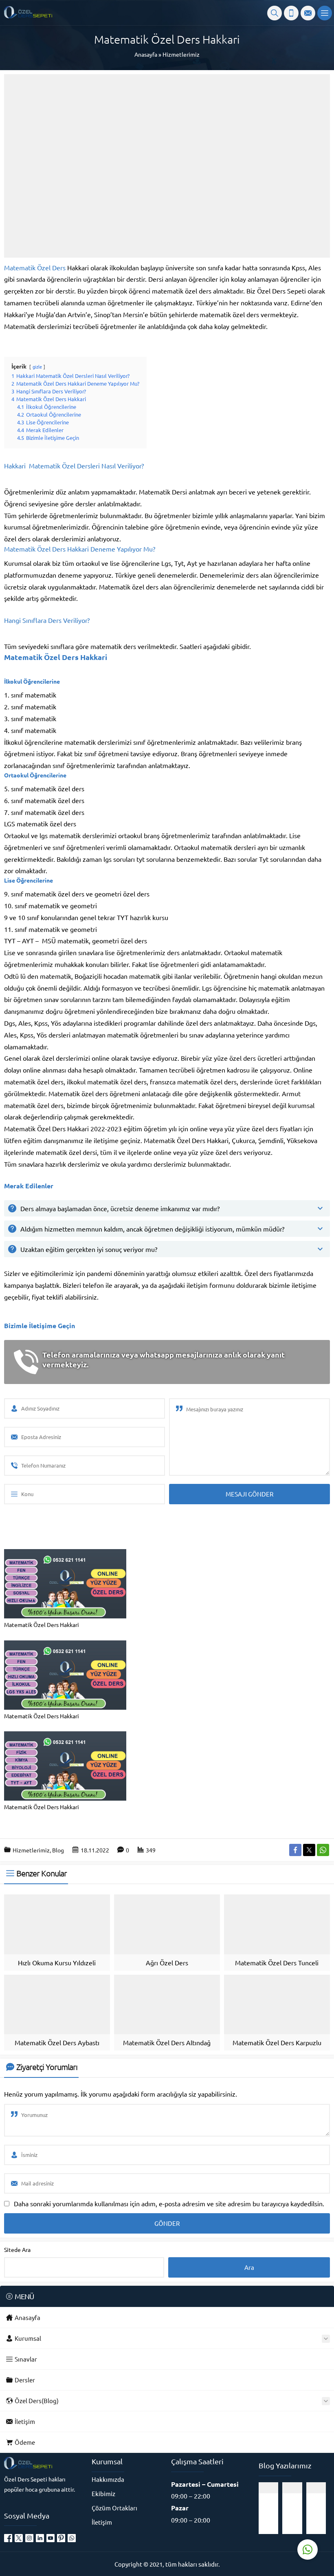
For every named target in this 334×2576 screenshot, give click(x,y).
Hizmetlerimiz (181, 54)
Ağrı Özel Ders (167, 1962)
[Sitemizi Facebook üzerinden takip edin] (8, 2538)
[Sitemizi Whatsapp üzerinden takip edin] (72, 2538)
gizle (37, 366)
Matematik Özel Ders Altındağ (167, 2042)
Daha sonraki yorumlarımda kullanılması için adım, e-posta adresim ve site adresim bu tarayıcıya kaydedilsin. (169, 2203)
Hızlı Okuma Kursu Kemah (321, 2514)
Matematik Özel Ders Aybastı (57, 2042)
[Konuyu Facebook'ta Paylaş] (295, 1850)
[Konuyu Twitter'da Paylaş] (309, 1850)
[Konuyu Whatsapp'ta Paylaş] (323, 1850)
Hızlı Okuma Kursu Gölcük (273, 2514)
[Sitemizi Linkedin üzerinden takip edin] (40, 2538)
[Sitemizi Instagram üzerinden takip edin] (29, 2538)
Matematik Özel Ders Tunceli (277, 1962)
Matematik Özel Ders (35, 267)
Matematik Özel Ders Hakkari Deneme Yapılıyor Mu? (80, 549)
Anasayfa (146, 54)
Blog (58, 1850)
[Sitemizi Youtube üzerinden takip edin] (51, 2538)
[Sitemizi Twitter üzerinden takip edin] (19, 2538)
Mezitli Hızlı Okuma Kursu (297, 2514)
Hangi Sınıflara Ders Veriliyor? (47, 620)
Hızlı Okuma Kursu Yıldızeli (57, 1962)
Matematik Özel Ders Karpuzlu (277, 2042)
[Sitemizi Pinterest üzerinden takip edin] (61, 2538)
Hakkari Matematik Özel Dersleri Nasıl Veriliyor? (74, 466)
